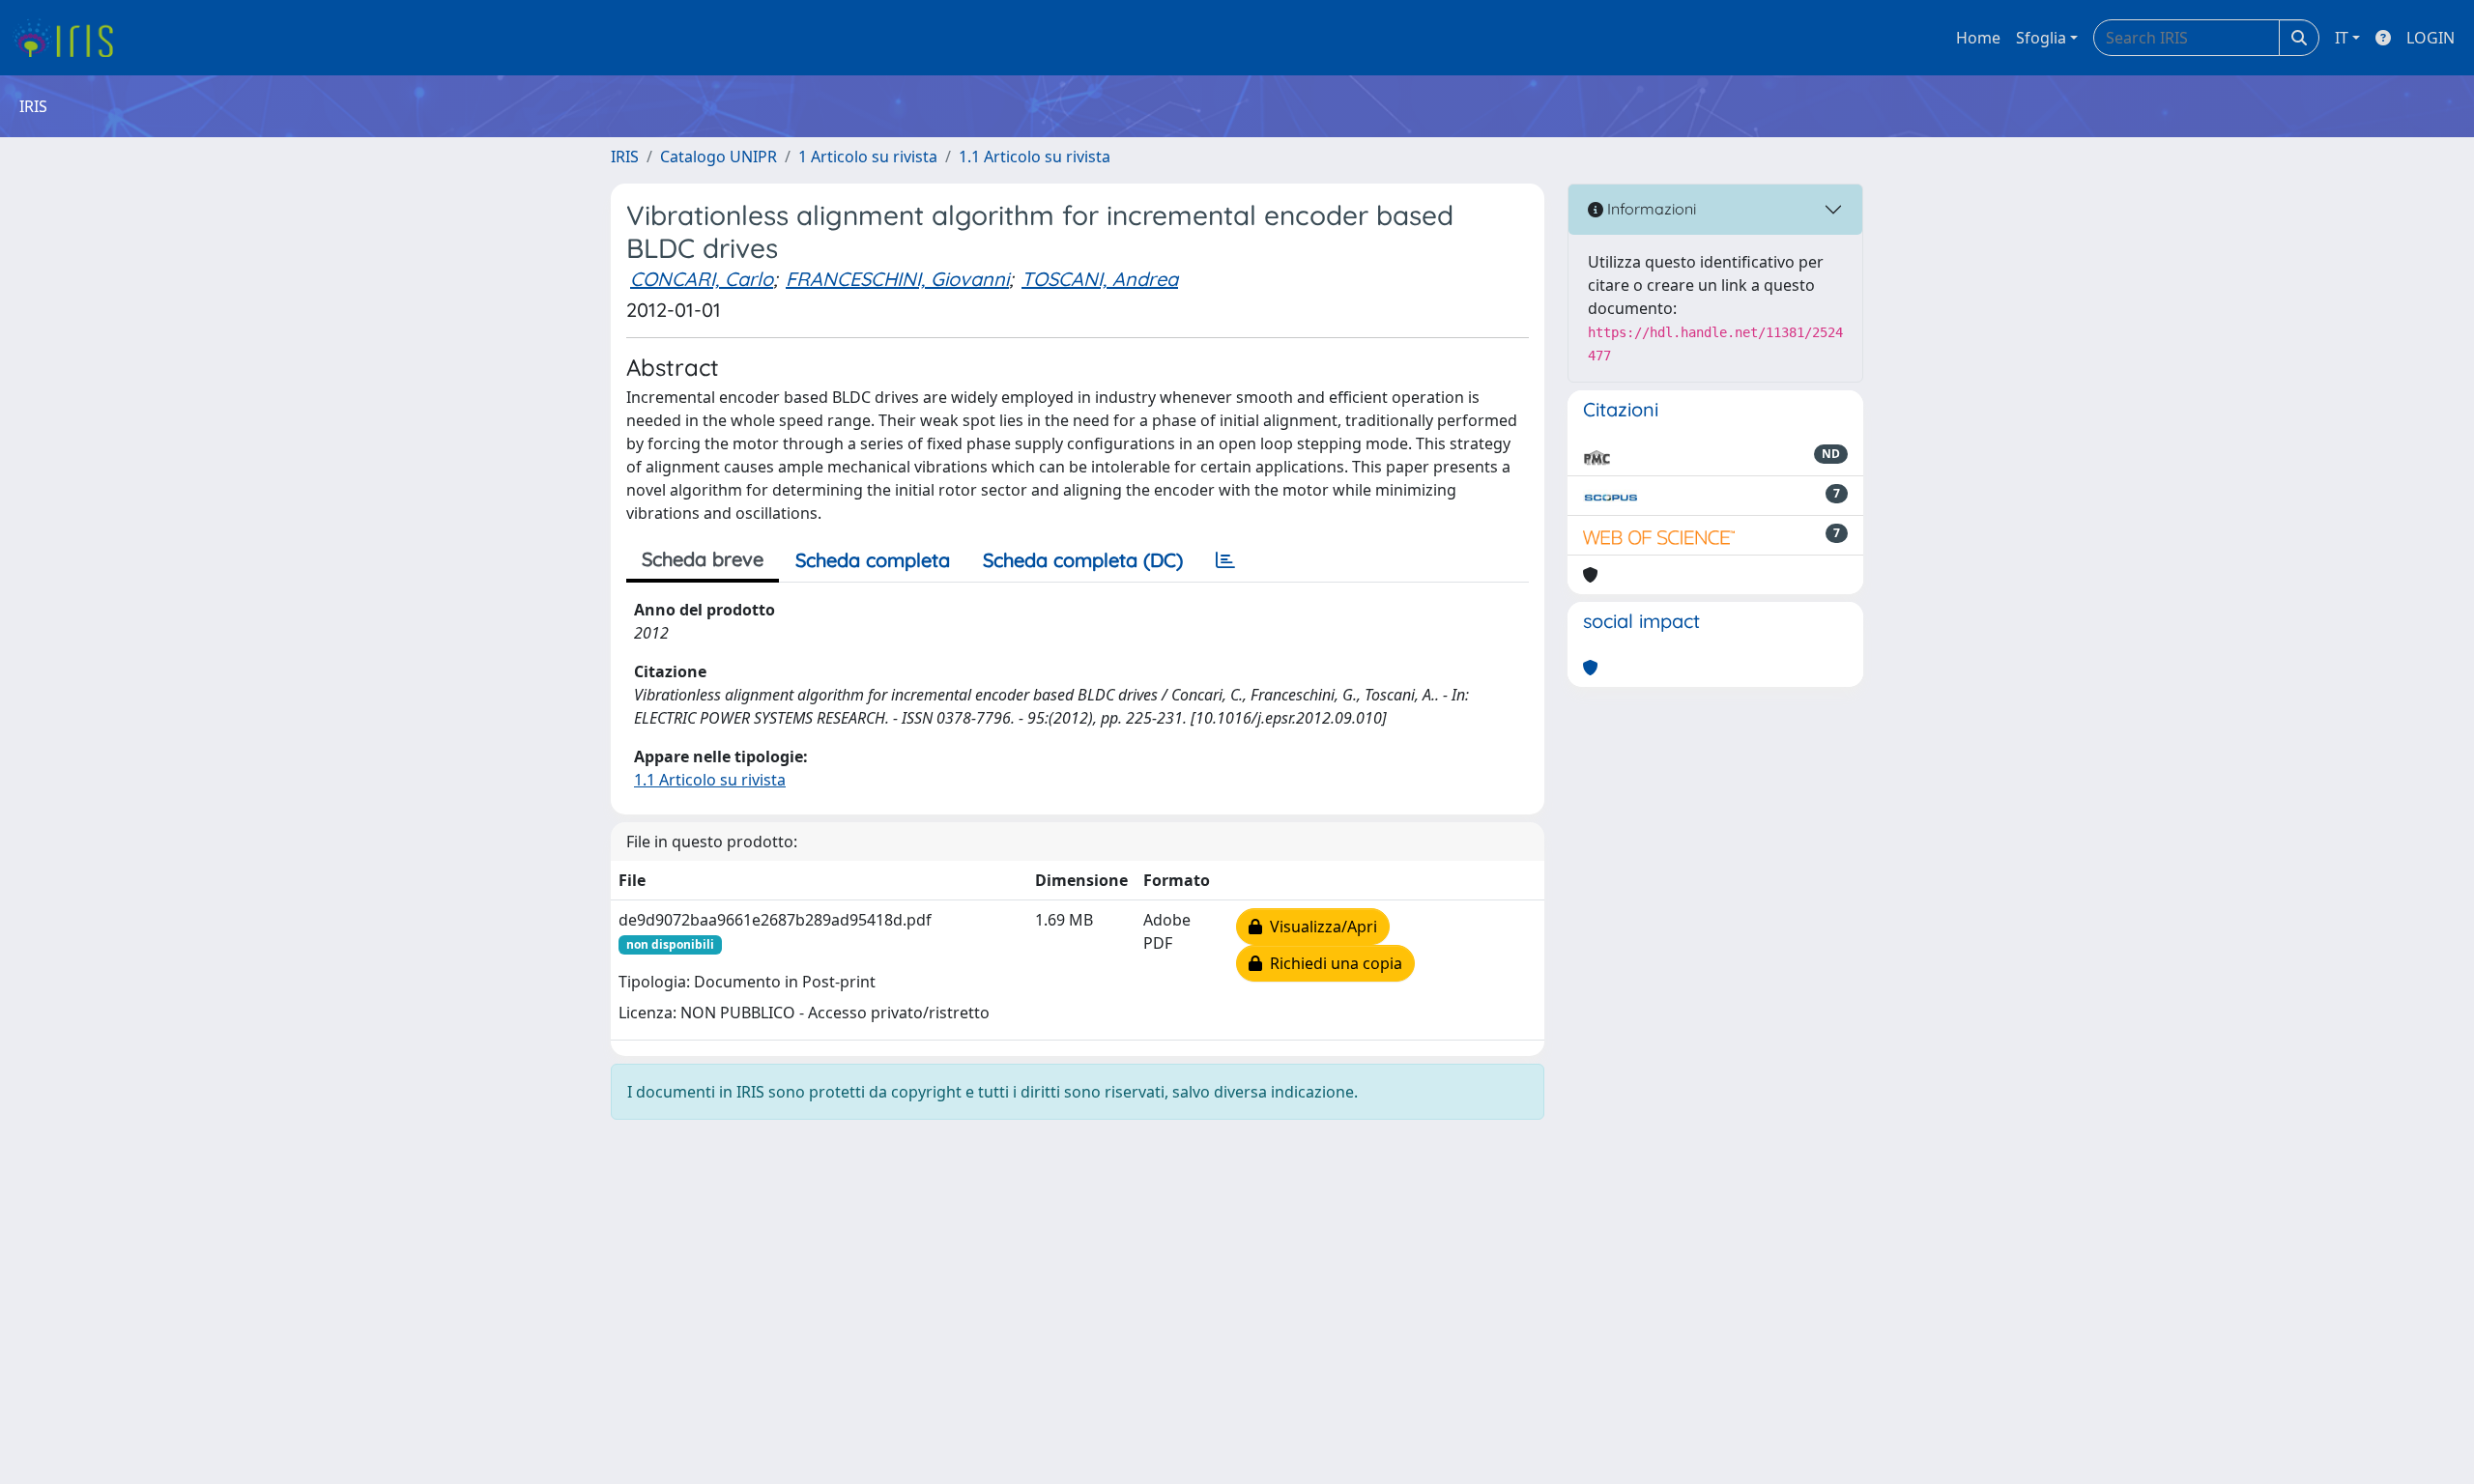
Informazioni (1650, 209)
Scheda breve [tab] (703, 559)
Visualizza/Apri (1320, 927)
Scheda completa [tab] (873, 560)
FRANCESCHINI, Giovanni (897, 279)
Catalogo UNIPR (719, 157)
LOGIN (2431, 38)
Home (1978, 38)
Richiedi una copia (1332, 963)
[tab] (1225, 560)
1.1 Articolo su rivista (1035, 157)
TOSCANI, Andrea (1100, 279)
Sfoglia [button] (2041, 38)
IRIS (625, 157)
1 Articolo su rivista (868, 157)
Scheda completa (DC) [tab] (1083, 560)
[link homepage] (70, 38)
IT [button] (2342, 38)
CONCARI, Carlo (702, 279)
